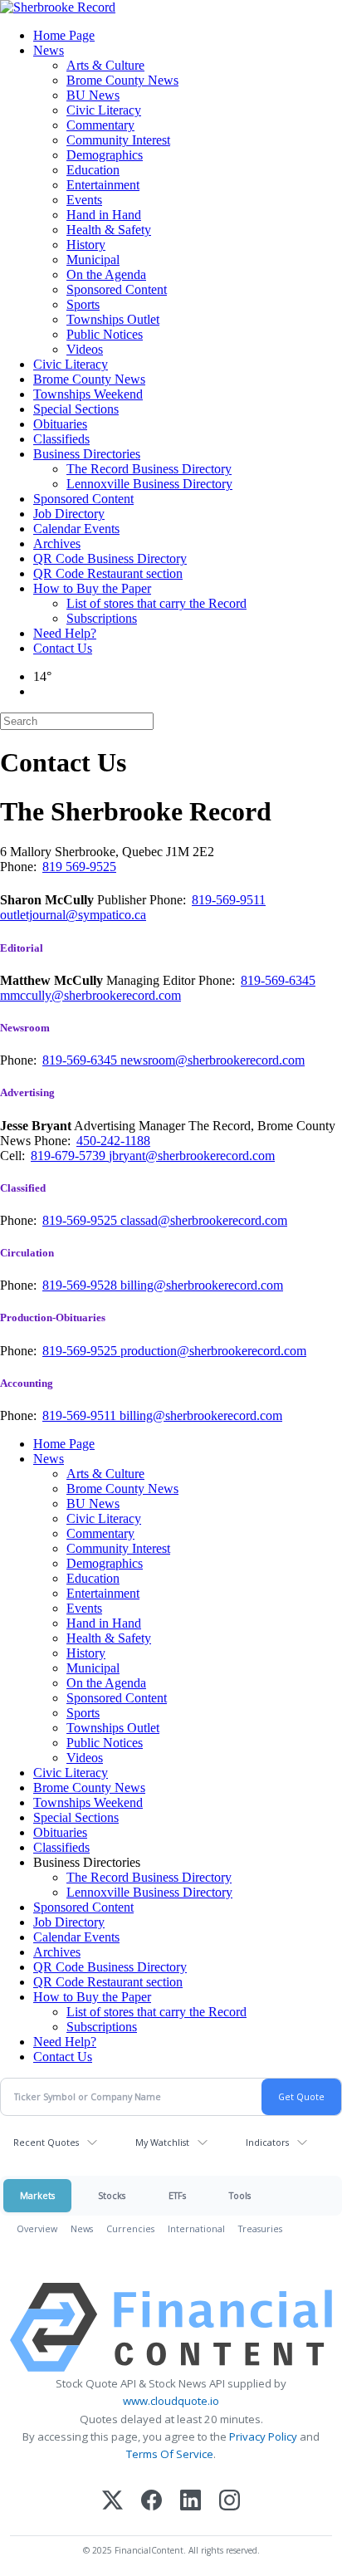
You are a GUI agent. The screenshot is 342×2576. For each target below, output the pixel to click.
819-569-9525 (81, 1220)
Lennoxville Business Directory (149, 484)
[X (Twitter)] (112, 2502)
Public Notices (105, 334)
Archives (57, 544)
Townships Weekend (88, 394)
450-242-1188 (113, 1141)
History (86, 245)
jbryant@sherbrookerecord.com (192, 1156)
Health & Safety (109, 230)
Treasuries (260, 2228)
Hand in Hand (104, 215)
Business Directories (87, 454)
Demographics (105, 155)
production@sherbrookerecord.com (213, 1351)
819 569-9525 (79, 867)
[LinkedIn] (191, 2502)
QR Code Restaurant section (108, 573)
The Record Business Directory (149, 469)
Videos (85, 349)
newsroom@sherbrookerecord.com (213, 1060)
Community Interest (118, 140)
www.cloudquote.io (171, 2401)
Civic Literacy (104, 110)
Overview (37, 2228)
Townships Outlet (113, 319)
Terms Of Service (170, 2454)
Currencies (130, 2228)
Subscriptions (102, 618)
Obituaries (60, 424)
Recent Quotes (46, 2142)
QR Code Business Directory (110, 558)
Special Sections (76, 409)
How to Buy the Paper (92, 588)
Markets (37, 2195)
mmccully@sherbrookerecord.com (90, 995)
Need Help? (65, 633)
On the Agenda (106, 274)
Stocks (112, 2195)
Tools (240, 2195)
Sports (83, 304)
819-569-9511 (229, 900)
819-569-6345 (278, 980)
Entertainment (103, 185)
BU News (93, 95)
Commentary (100, 125)
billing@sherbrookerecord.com (202, 1285)
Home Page (64, 35)
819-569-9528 (81, 1285)
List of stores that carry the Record (156, 603)
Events (84, 200)
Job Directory (69, 514)
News (49, 50)
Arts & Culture (105, 65)
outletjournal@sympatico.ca (73, 915)
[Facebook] (151, 2502)
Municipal (93, 260)
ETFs (177, 2195)
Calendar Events (76, 529)
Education (93, 170)
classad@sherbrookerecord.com (204, 1220)
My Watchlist (162, 2142)
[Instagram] (230, 2502)
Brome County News (122, 80)
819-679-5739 (70, 1156)
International (196, 2228)
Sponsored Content (117, 289)
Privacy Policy (263, 2436)
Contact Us (63, 648)
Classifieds (61, 439)
